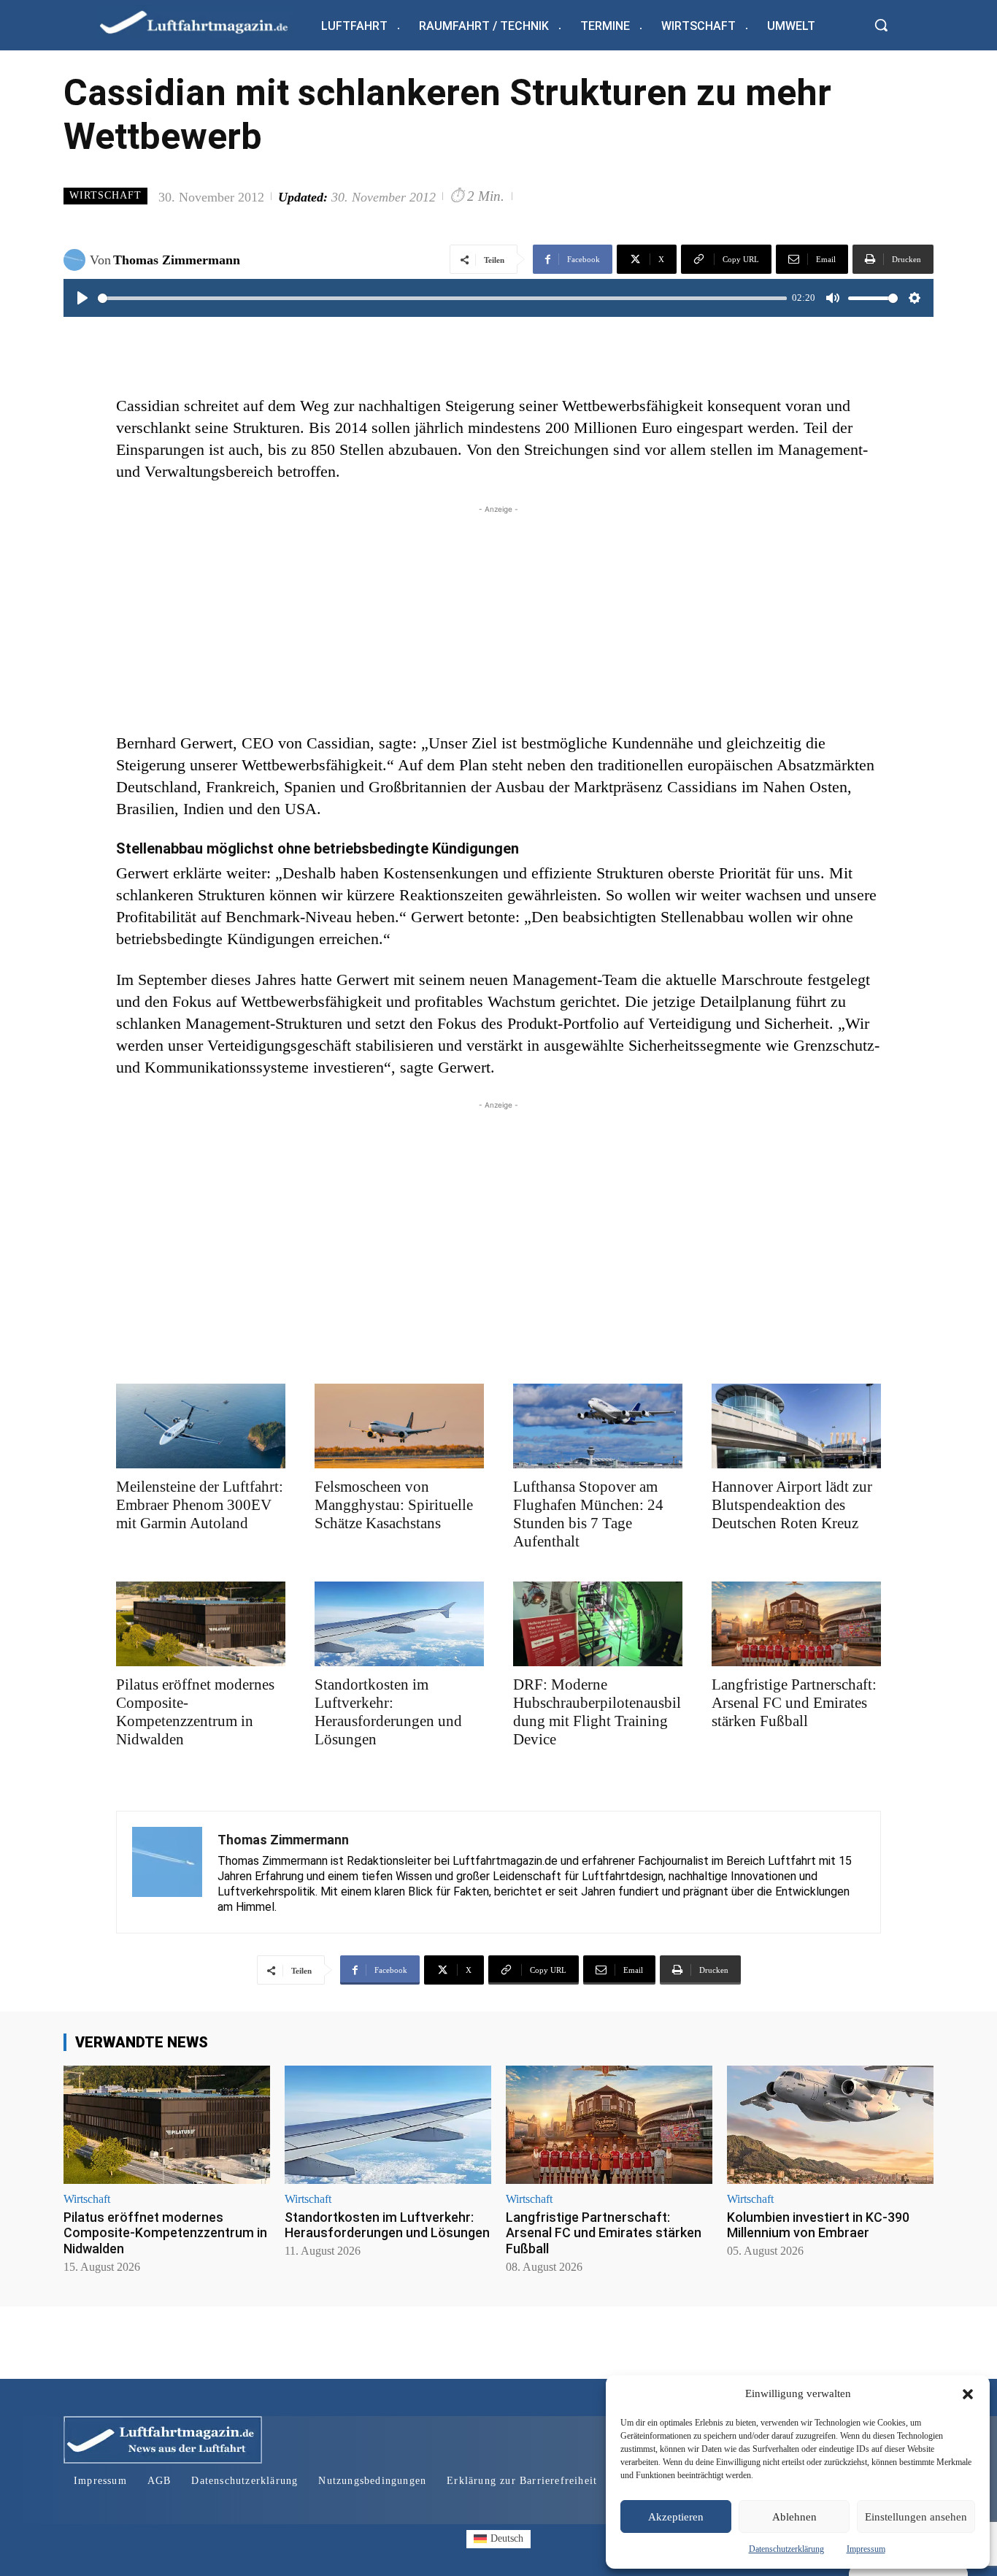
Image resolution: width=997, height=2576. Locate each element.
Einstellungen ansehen (916, 2517)
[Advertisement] (498, 619)
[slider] (442, 298)
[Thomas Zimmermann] (77, 260)
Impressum (866, 2549)
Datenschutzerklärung (786, 2549)
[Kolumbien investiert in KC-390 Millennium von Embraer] (830, 2124)
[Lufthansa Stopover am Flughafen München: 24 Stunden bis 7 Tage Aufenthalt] (598, 1426)
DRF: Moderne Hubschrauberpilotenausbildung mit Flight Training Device (597, 1712)
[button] (968, 2394)
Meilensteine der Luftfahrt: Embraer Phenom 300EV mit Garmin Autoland (200, 1505)
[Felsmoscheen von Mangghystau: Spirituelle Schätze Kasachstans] (399, 1426)
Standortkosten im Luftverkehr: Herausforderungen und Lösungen (388, 1712)
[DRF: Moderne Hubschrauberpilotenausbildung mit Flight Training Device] (598, 1624)
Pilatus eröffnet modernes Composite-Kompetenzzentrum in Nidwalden (195, 1712)
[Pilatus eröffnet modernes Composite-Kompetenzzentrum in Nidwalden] (201, 1624)
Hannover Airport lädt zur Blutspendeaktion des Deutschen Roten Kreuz (792, 1505)
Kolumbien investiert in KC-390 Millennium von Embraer (818, 2225)
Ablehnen (794, 2517)
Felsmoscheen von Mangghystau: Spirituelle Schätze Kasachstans (394, 1505)
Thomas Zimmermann (177, 260)
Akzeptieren (676, 2517)
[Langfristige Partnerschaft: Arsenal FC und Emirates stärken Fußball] (796, 1624)
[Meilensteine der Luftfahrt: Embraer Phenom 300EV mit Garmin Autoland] (201, 1426)
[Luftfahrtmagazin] (206, 22)
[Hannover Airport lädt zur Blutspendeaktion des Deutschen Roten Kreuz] (796, 1426)
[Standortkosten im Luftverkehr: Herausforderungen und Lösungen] (399, 1624)
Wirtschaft (105, 195)
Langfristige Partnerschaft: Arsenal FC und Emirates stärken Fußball (794, 1703)
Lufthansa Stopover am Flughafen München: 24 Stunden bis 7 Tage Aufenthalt (588, 1514)
